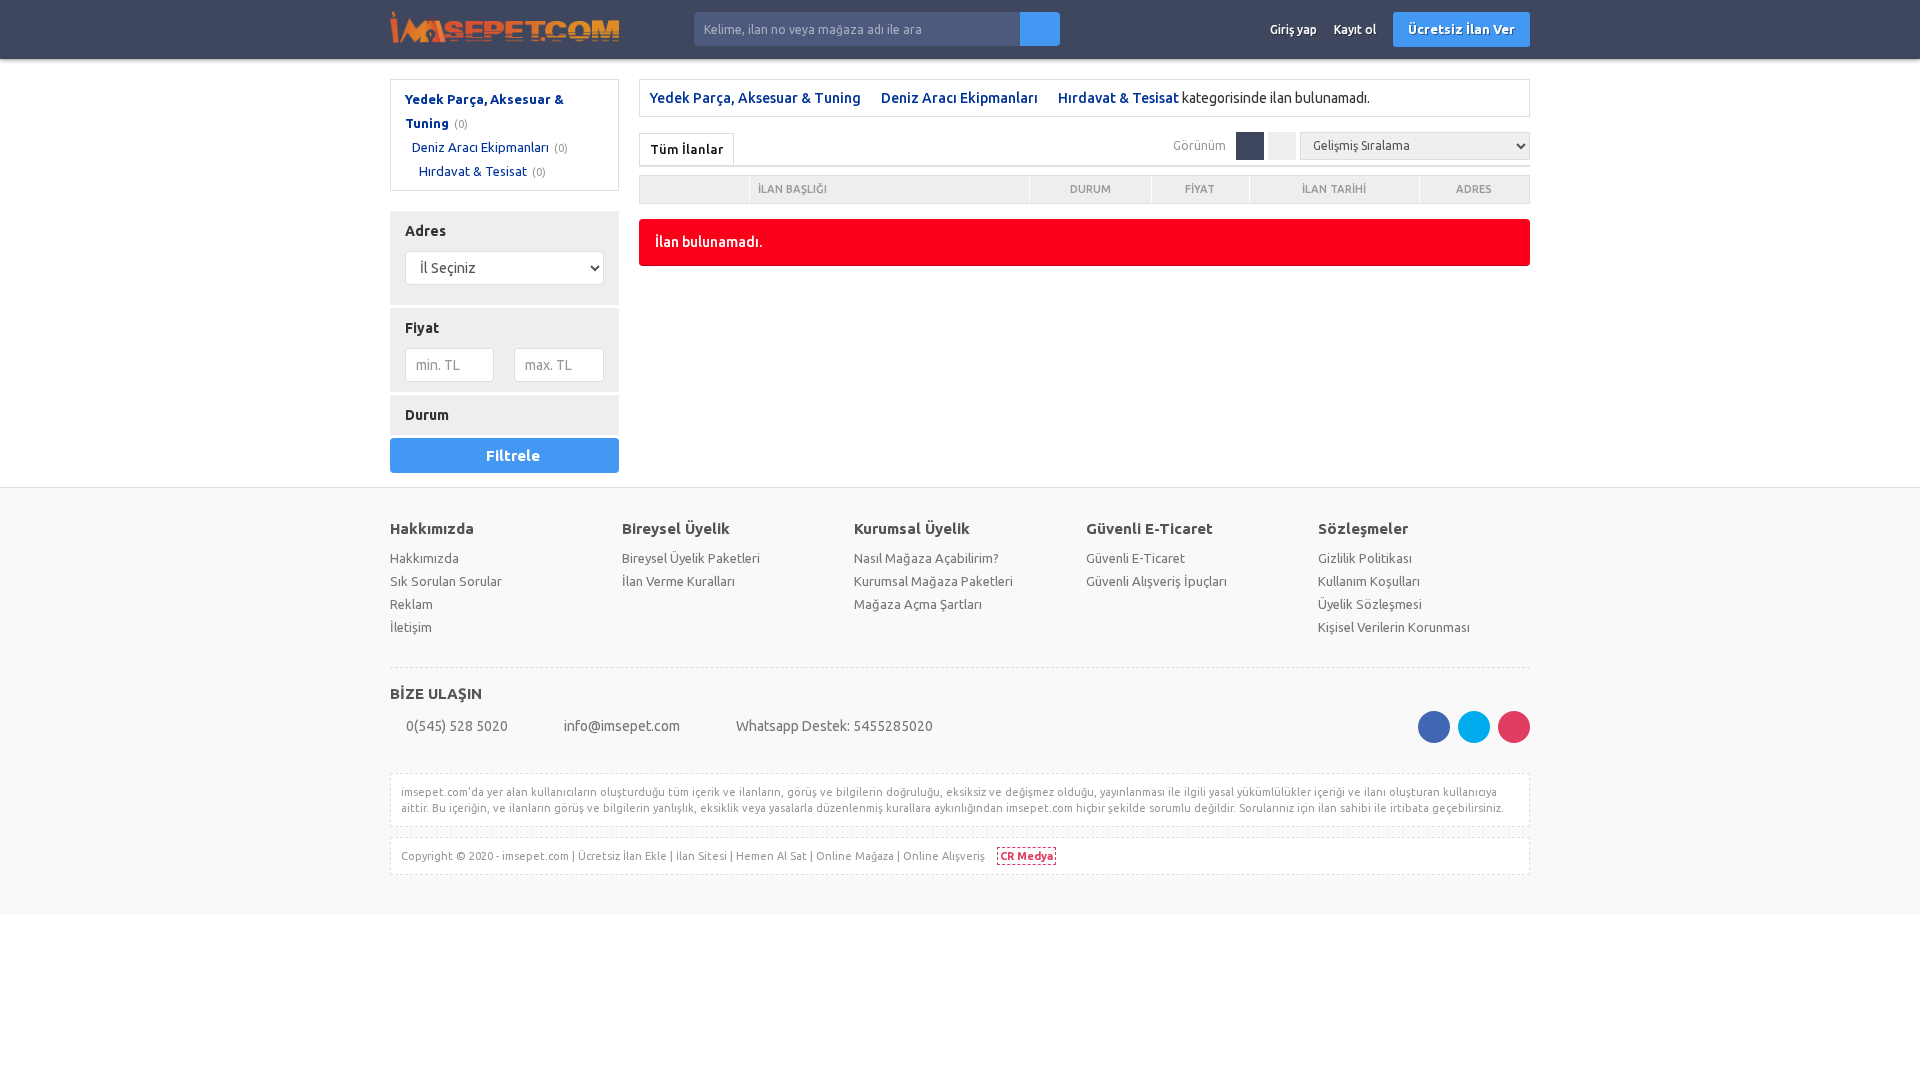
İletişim (411, 627)
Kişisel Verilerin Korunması (1394, 627)
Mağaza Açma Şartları (918, 604)
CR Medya (1026, 856)
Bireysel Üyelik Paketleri (691, 558)
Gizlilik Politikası (1365, 558)
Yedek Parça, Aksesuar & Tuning (755, 98)
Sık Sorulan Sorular (446, 581)
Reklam (411, 604)
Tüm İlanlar (686, 149)
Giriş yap (1293, 29)
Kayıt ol (1355, 29)
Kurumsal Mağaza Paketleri (933, 581)
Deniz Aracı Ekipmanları (480, 147)
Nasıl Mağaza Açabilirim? (926, 558)
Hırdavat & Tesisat (473, 171)
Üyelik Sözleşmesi (1370, 604)
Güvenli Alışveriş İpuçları (1156, 581)
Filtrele (513, 455)
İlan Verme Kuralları (678, 581)
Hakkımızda (424, 558)
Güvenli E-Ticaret (1135, 558)
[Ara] (1040, 29)
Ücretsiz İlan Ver (1461, 29)
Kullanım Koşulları (1369, 581)
